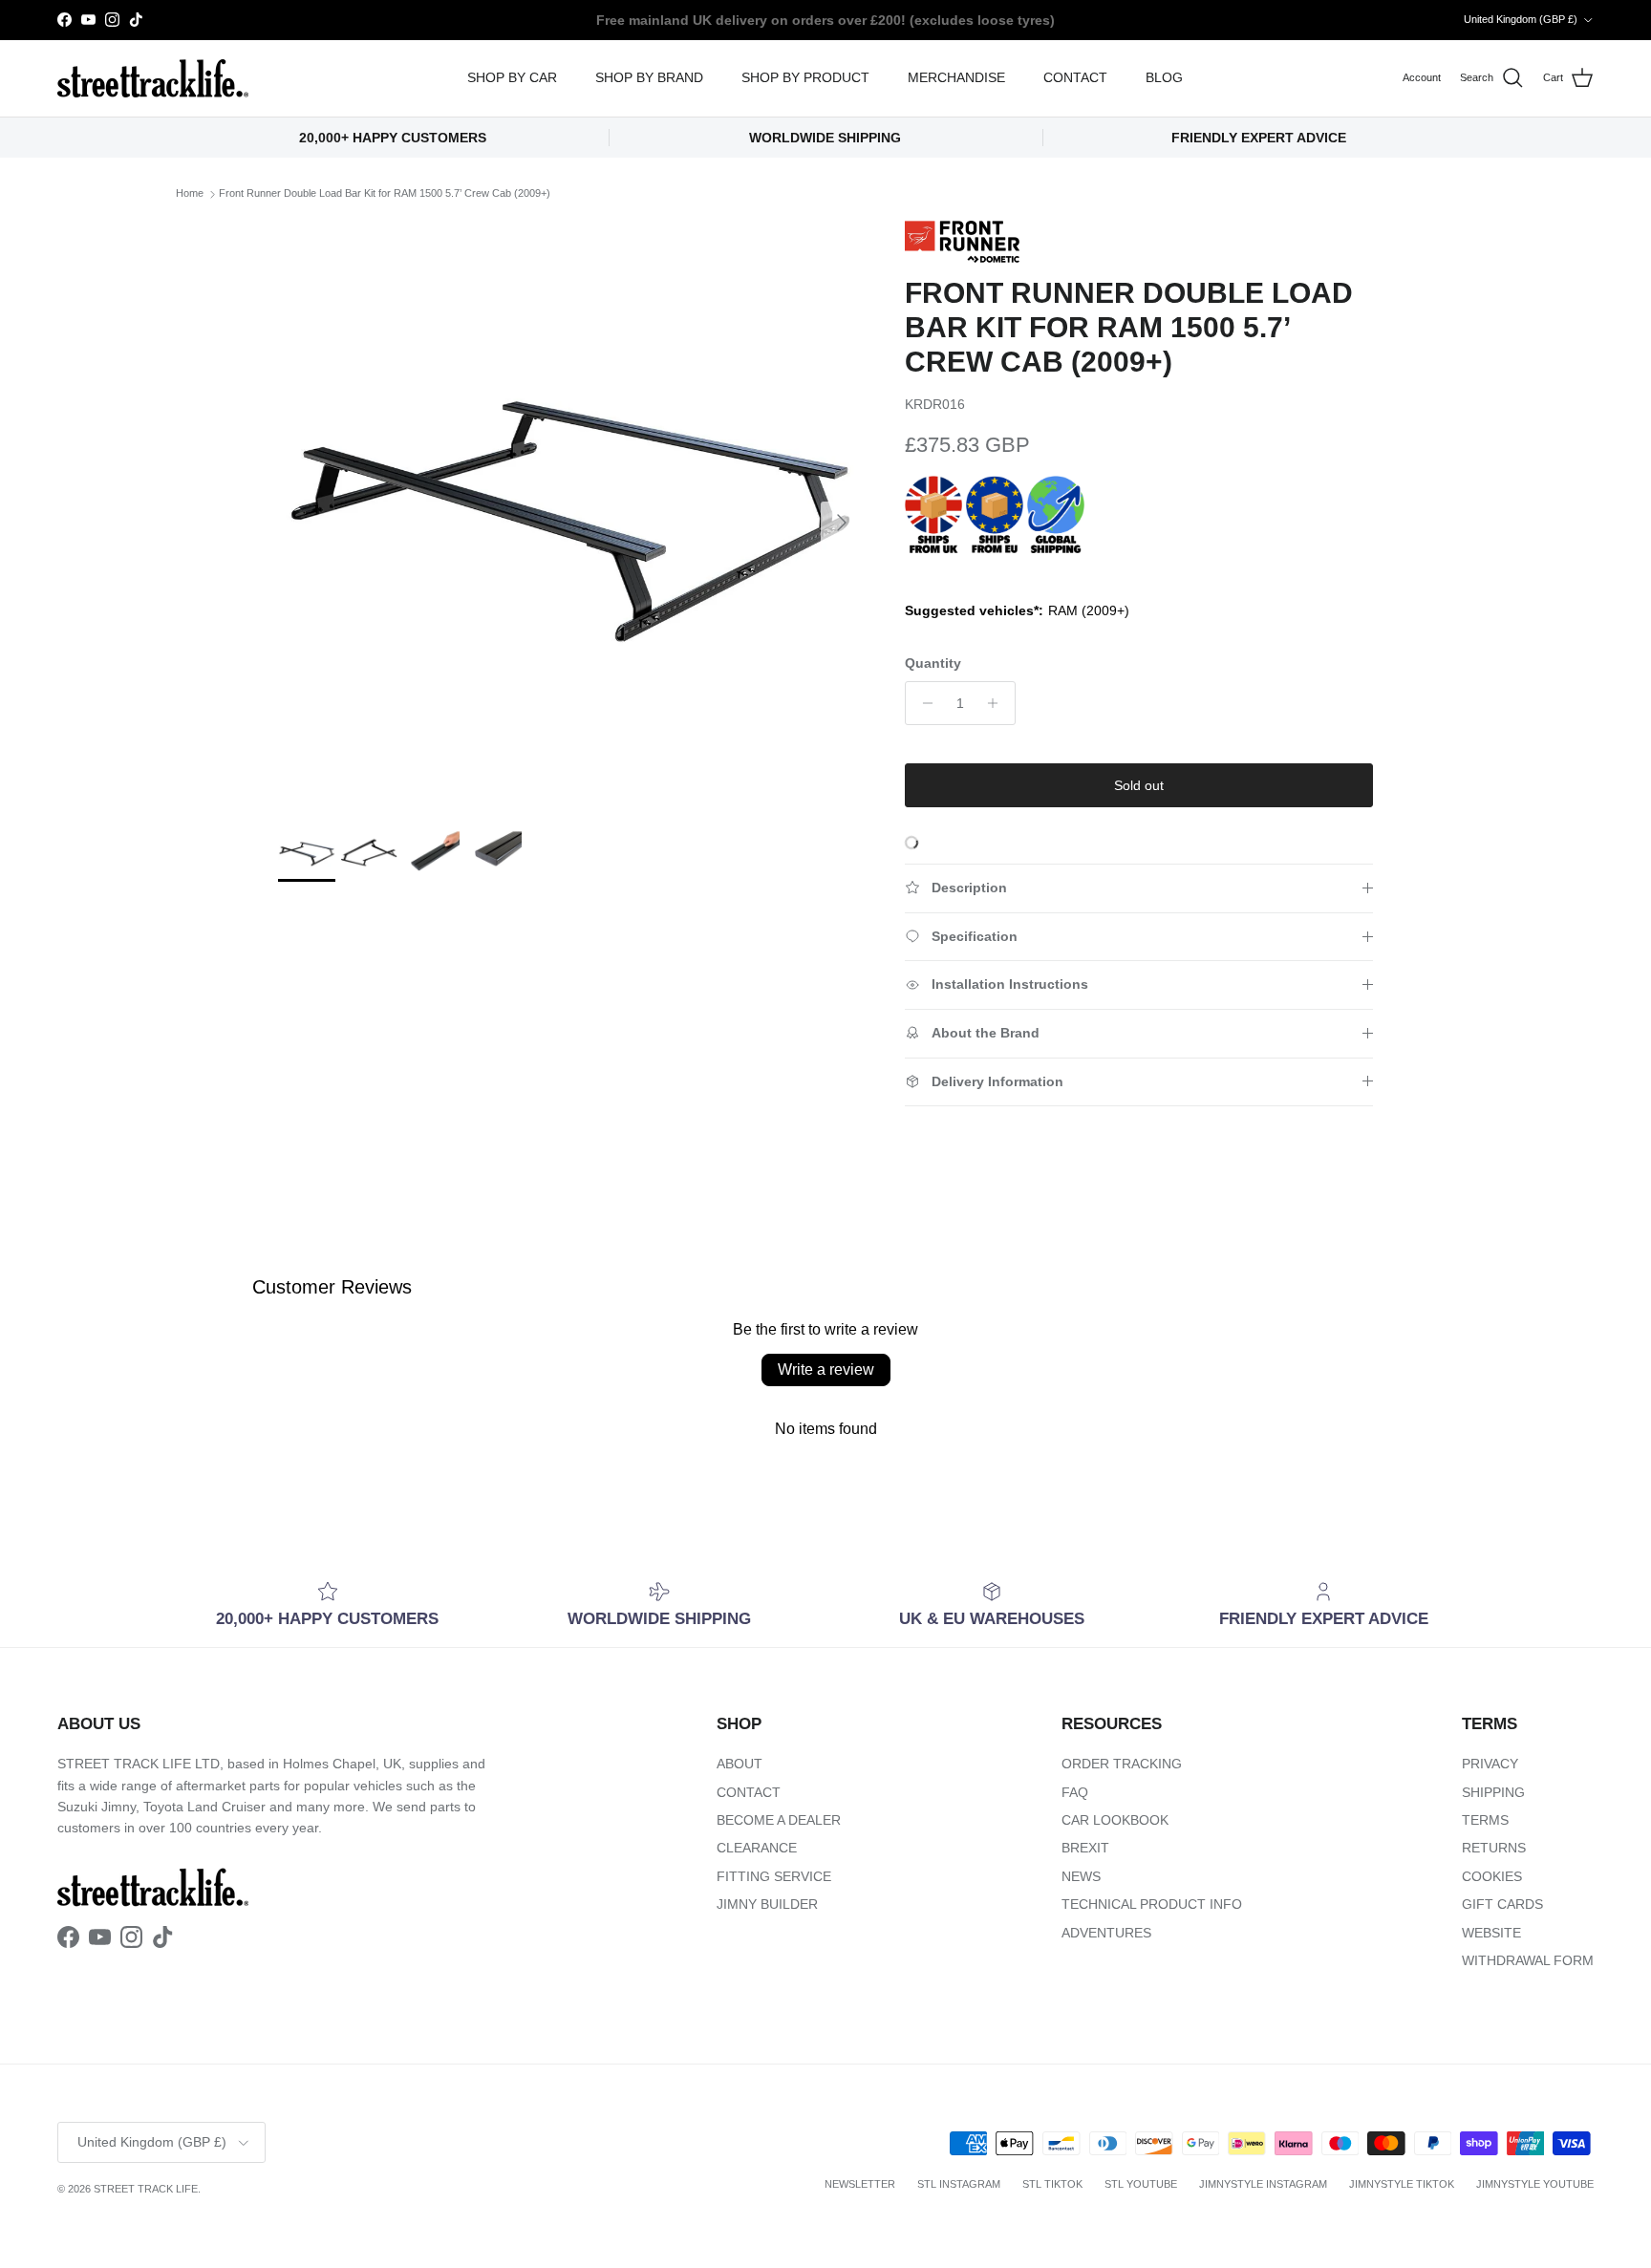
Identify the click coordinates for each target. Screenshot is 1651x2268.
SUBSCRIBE (1065, 1336)
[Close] (1280, 899)
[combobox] (1064, 1173)
